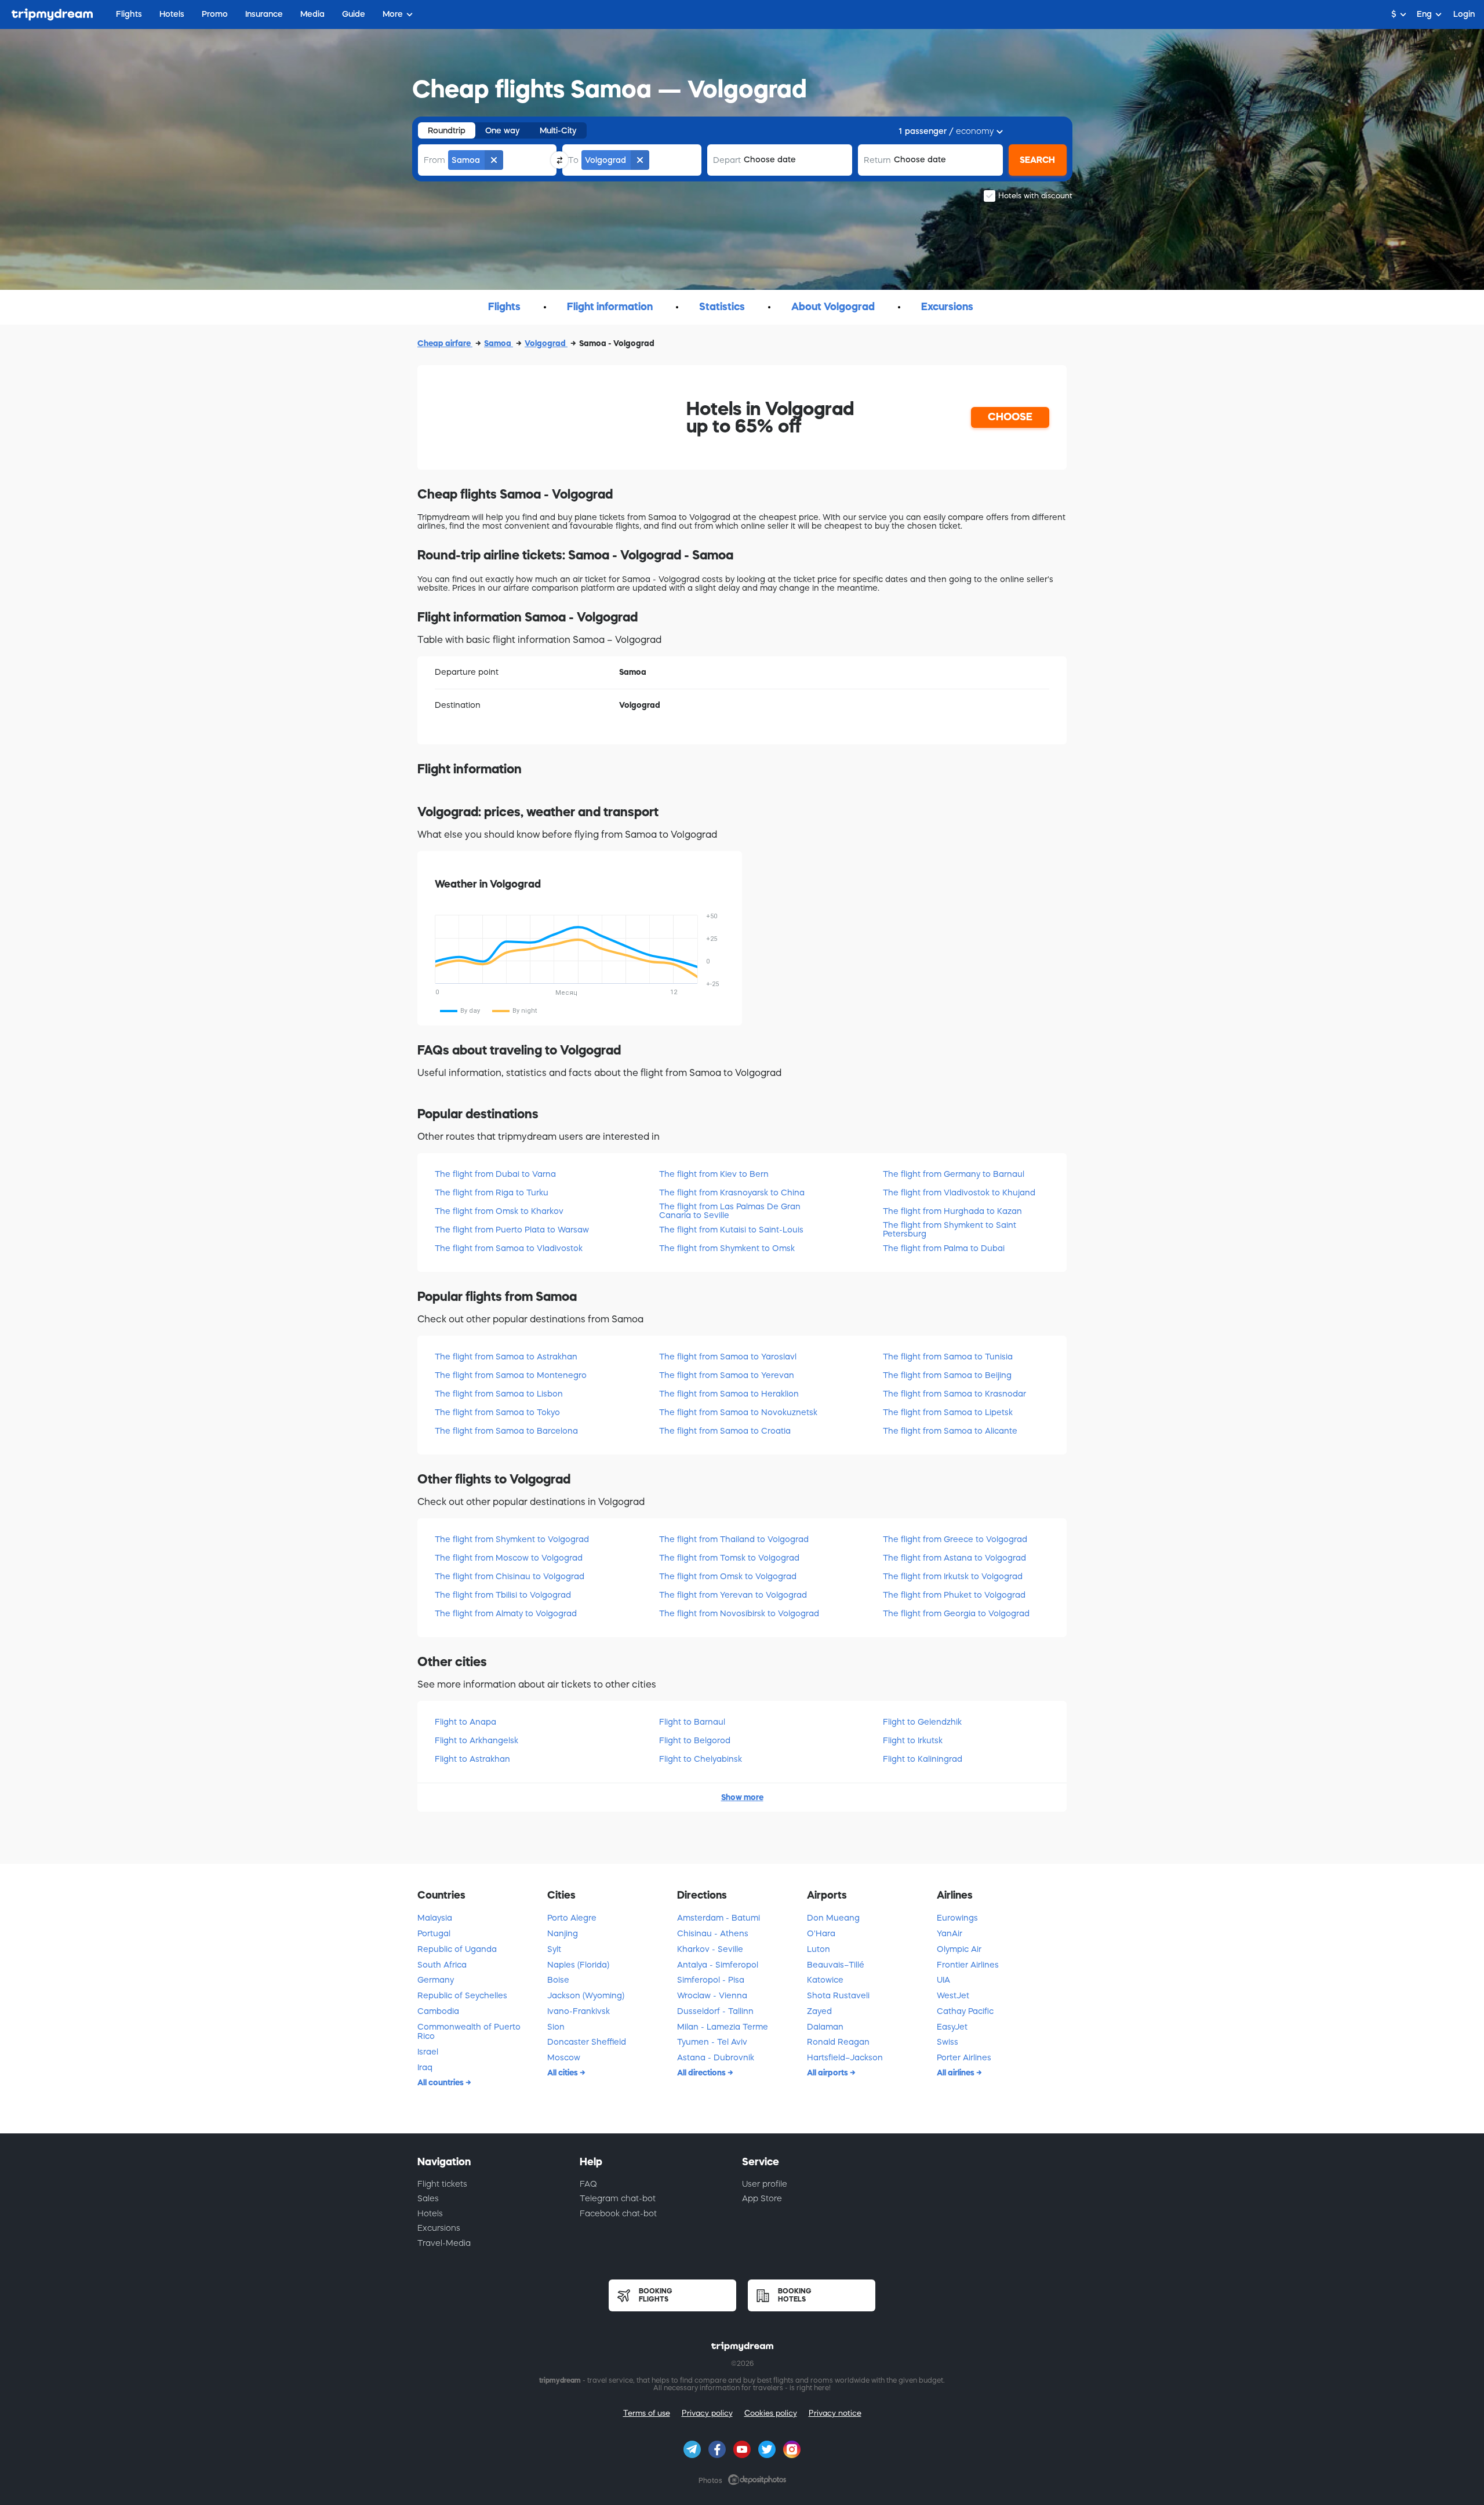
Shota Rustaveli (838, 1995)
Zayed (819, 2011)
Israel (428, 2052)
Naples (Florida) (578, 1965)
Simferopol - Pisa (711, 1980)
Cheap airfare (445, 343)
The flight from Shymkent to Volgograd (512, 1539)
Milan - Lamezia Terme (723, 2027)
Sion (556, 2027)
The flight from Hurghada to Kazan (952, 1211)
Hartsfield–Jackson (845, 2057)
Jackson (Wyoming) (586, 1995)
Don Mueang (833, 1918)
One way (503, 130)
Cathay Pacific (965, 2011)
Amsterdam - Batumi (719, 1918)
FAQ (588, 2184)
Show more (742, 1797)
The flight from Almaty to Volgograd (506, 1613)
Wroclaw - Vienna (712, 1995)
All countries (441, 2082)
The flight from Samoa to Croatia (725, 1431)
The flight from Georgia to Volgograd (956, 1613)
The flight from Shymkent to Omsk (727, 1248)
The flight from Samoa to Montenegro (511, 1375)
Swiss (947, 2042)
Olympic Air (959, 1949)
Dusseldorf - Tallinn (715, 2011)
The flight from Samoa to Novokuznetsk (738, 1412)
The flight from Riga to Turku (492, 1192)
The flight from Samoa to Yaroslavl (728, 1357)
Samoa (499, 343)
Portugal (434, 1933)
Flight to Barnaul (692, 1722)
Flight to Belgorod (695, 1740)
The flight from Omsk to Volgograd (728, 1576)
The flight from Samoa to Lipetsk (948, 1412)
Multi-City (558, 130)
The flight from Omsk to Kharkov (499, 1211)
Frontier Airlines (968, 1965)
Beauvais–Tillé (836, 1965)
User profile (765, 2184)
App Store (762, 2198)
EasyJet (952, 2027)
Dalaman (825, 2027)
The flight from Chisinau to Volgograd (510, 1576)
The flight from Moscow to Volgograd (509, 1558)
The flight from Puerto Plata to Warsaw (512, 1230)
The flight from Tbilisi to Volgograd (503, 1595)
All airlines (956, 2073)
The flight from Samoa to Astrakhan (506, 1357)
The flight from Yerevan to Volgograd (733, 1595)
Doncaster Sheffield (587, 2042)
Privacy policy (707, 2413)
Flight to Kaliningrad (923, 1759)
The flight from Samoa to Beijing (947, 1375)
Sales (428, 2198)
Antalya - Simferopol (718, 1965)
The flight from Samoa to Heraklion (729, 1394)
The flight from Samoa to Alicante (950, 1431)
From (434, 160)
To (573, 160)
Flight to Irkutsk (913, 1740)
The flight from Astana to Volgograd (954, 1558)
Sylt (554, 1949)
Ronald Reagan (838, 2042)
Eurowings (957, 1918)
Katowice (825, 1980)
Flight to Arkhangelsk (477, 1740)
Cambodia (438, 2011)
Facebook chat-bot (618, 2213)
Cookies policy (771, 2413)
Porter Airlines (964, 2057)
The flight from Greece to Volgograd (955, 1539)
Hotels (430, 2213)
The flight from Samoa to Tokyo (497, 1412)
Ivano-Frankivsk (579, 2011)
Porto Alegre (572, 1918)
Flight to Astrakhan (472, 1759)
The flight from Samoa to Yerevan (727, 1375)
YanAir (950, 1933)
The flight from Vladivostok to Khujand (959, 1192)
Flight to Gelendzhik (922, 1722)
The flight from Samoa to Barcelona (506, 1431)
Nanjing (563, 1933)
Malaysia (435, 1918)
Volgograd (546, 343)
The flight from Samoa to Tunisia (948, 1357)
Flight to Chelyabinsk (701, 1759)
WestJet (953, 1995)
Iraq (425, 2067)
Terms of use (647, 2413)
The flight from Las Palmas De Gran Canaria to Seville (730, 1211)
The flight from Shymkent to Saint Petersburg (950, 1229)
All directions (702, 2073)
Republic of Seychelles (462, 1995)
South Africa (442, 1965)
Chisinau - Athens (713, 1933)
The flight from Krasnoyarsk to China (732, 1192)
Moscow (564, 2057)
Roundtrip (447, 130)
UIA (943, 1980)
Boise (558, 1980)
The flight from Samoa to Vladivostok (509, 1248)
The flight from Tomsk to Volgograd (729, 1558)
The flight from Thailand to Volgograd (734, 1539)
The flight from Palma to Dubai (944, 1248)
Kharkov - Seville (710, 1949)
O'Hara (821, 1933)
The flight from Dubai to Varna (495, 1174)
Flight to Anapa (465, 1722)
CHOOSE (1010, 417)
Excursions (439, 2228)
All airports (828, 2073)
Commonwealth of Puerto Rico (469, 2032)
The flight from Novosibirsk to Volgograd (739, 1613)
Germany (436, 1980)
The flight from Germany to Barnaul (954, 1174)
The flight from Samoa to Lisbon (499, 1394)
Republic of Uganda (457, 1949)
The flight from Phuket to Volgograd (954, 1595)
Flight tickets (442, 2184)
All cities (563, 2073)
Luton (819, 1949)
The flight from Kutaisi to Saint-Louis (731, 1230)
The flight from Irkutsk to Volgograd (953, 1576)
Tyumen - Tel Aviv (712, 2042)
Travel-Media (444, 2243)
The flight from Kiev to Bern (714, 1174)
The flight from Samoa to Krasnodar (954, 1394)
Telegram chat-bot (618, 2198)
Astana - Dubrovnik (716, 2057)
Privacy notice (835, 2413)
